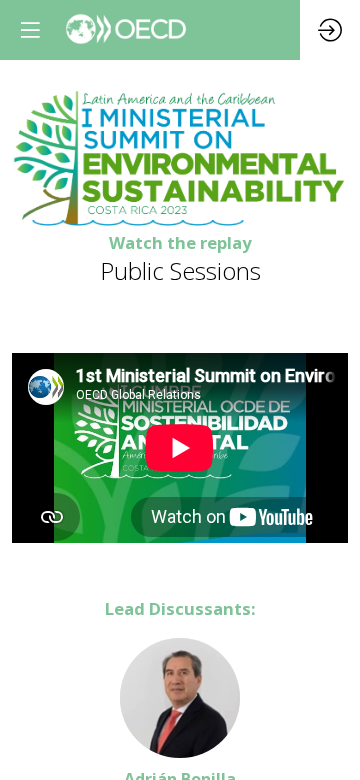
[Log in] (330, 30)
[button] (30, 30)
